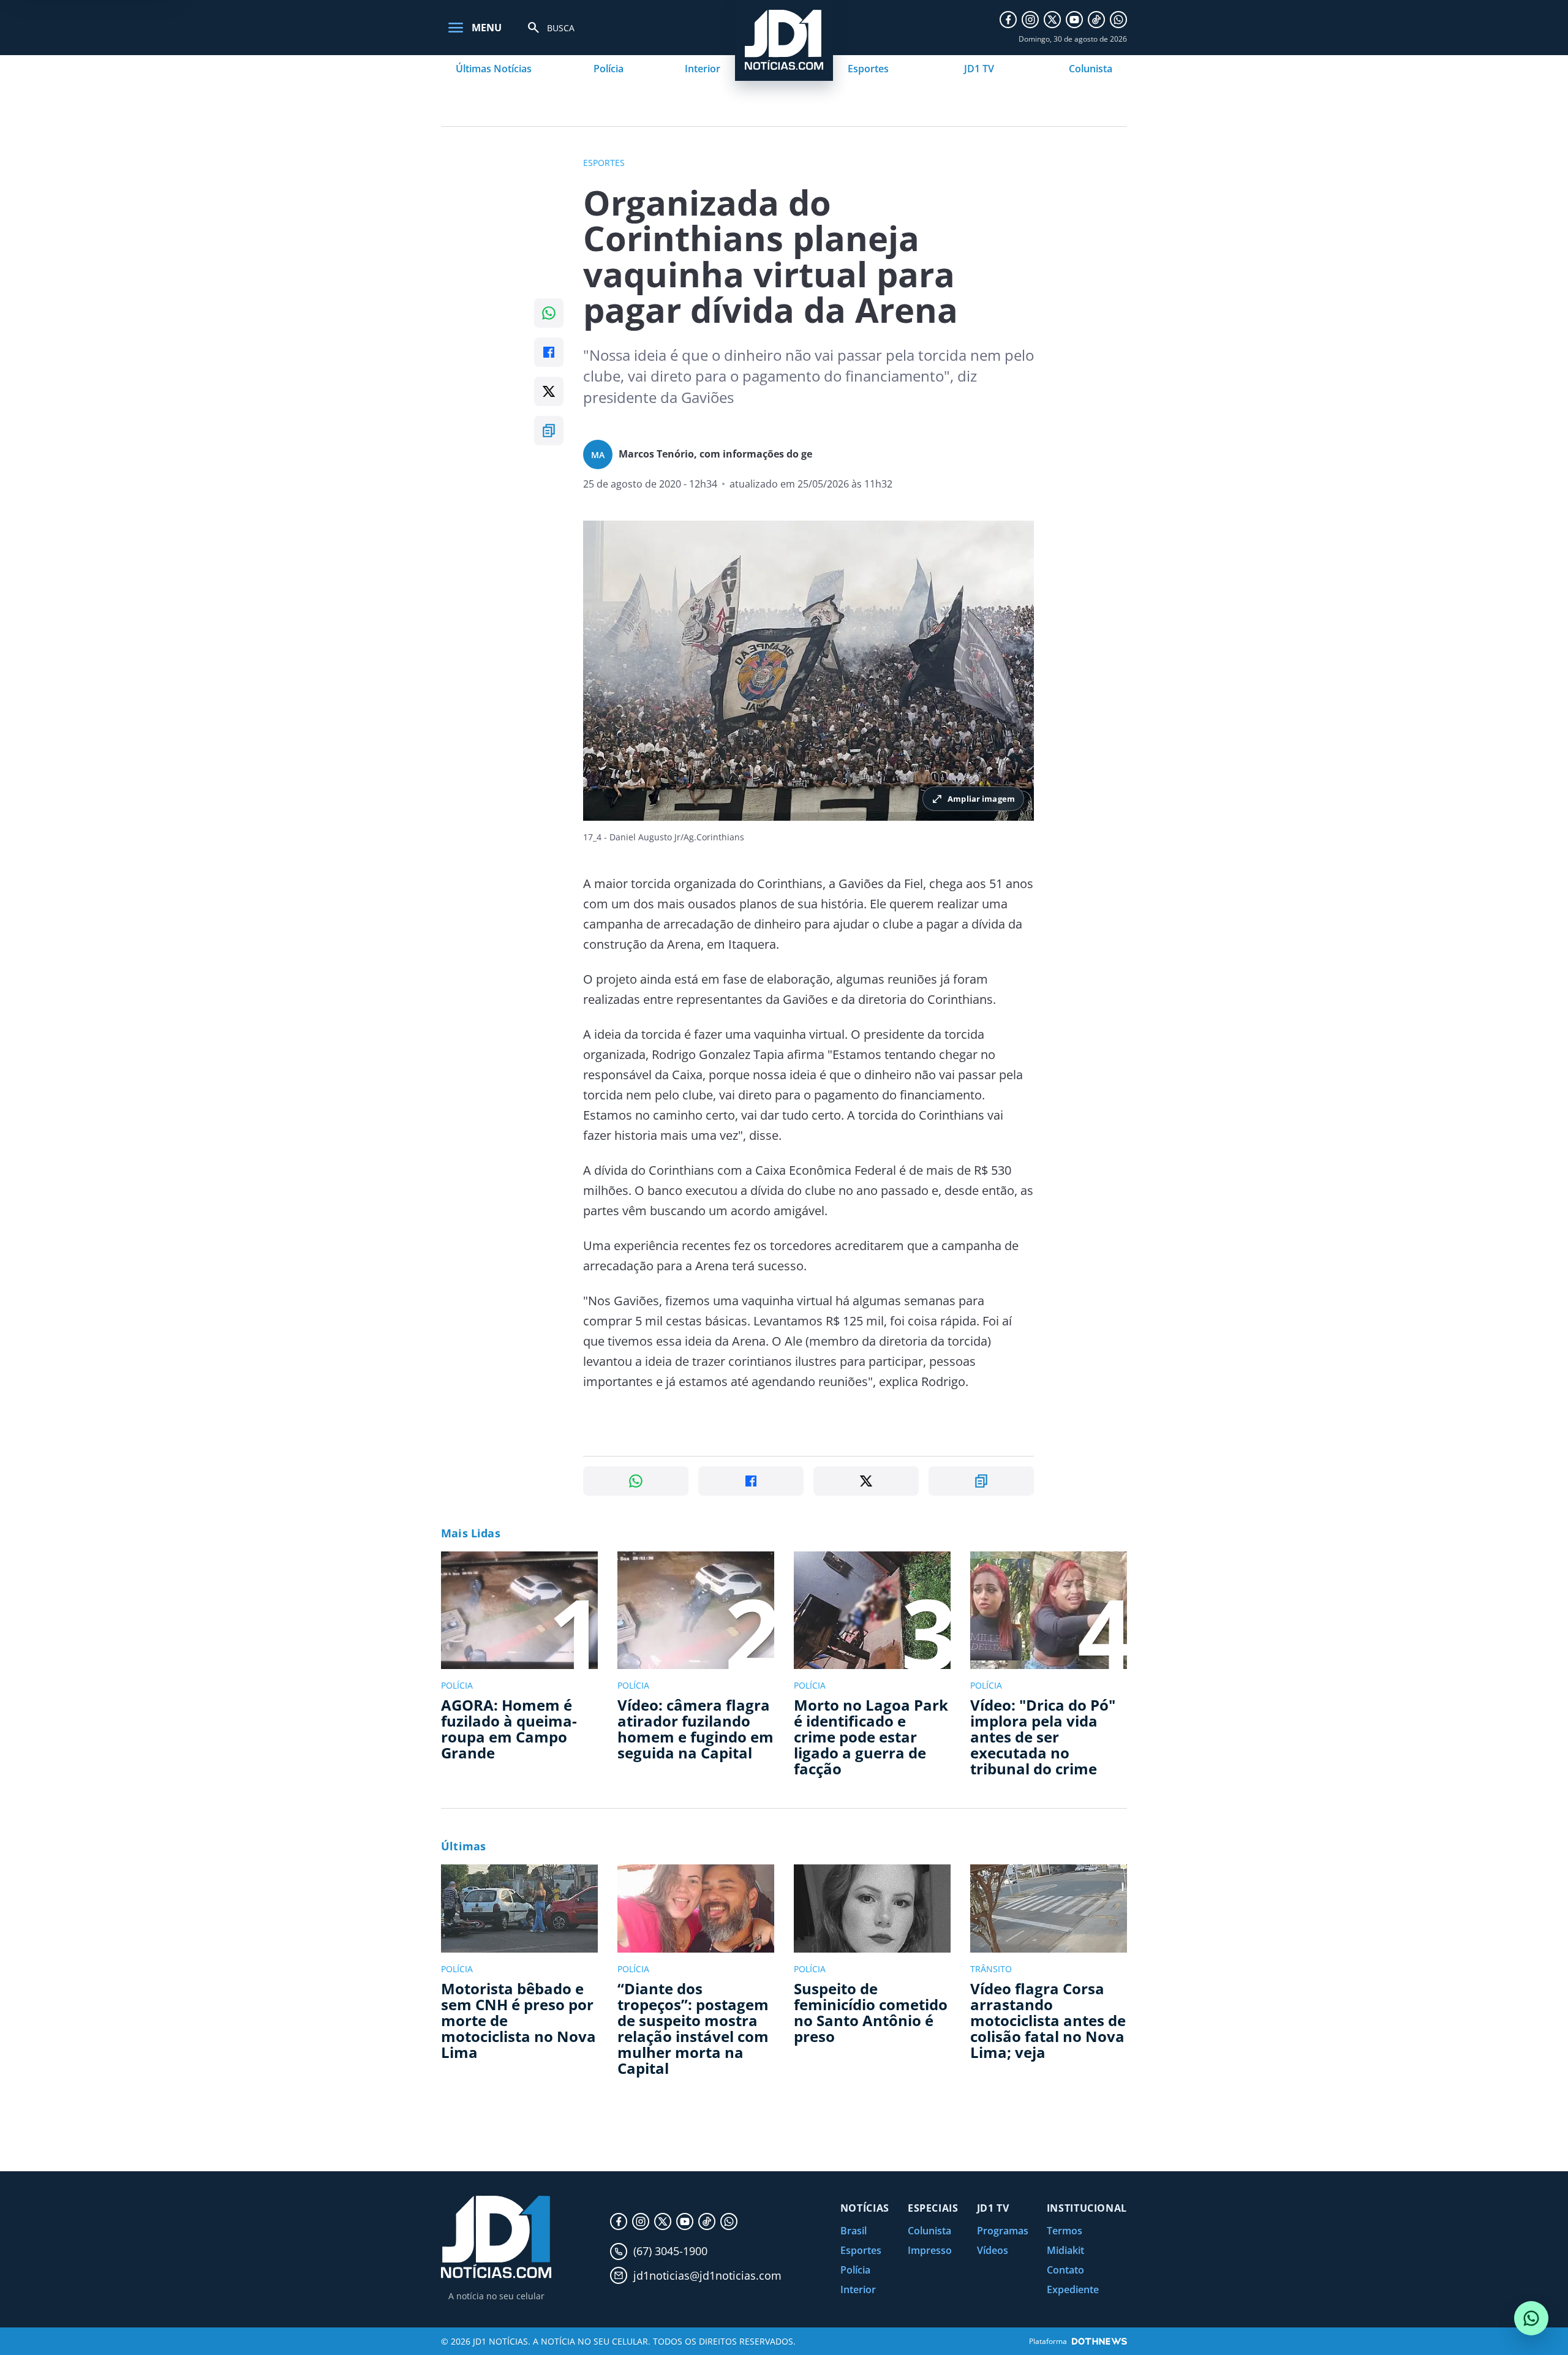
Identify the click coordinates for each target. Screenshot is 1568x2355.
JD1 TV (979, 69)
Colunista (1091, 69)
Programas (1003, 2231)
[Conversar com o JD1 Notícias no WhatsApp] (1531, 2318)
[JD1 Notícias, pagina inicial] (496, 2237)
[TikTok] (1096, 20)
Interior (703, 69)
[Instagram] (1030, 20)
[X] (1052, 20)
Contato (1065, 2270)
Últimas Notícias (494, 69)
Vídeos (993, 2250)
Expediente (1073, 2289)
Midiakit (1065, 2250)
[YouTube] (1074, 20)
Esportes (868, 69)
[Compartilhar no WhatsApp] (549, 313)
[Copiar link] (549, 431)
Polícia (609, 69)
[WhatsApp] (1118, 20)
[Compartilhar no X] (549, 391)
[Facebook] (1008, 20)
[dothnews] (1099, 2341)
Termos (1065, 2231)
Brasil (854, 2231)
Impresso (930, 2250)
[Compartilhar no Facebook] (549, 352)
